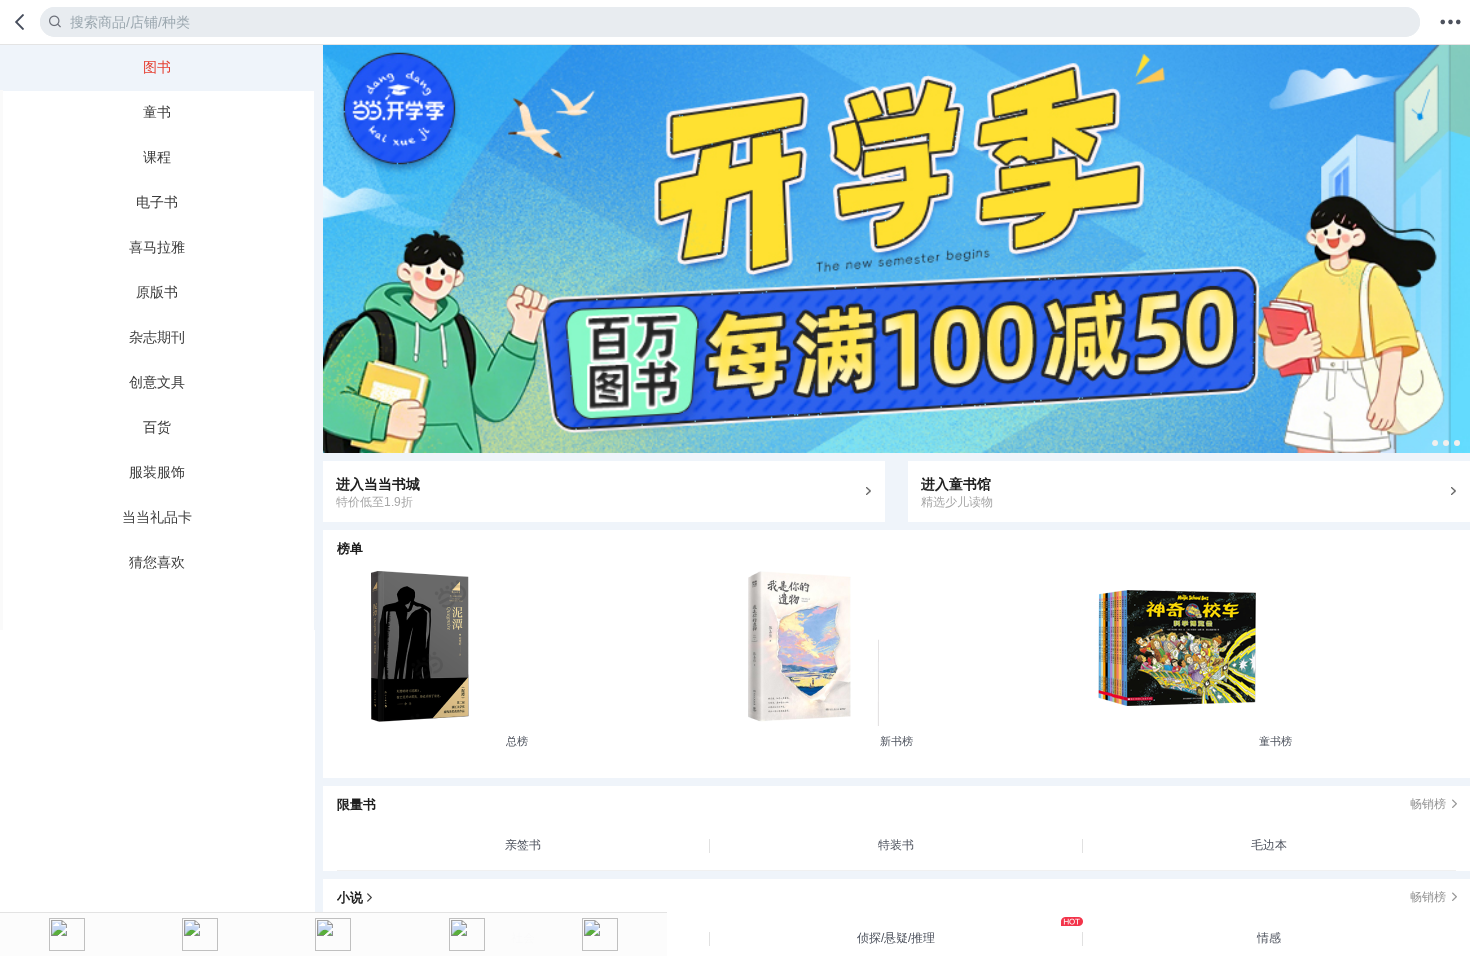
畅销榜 (1428, 804)
